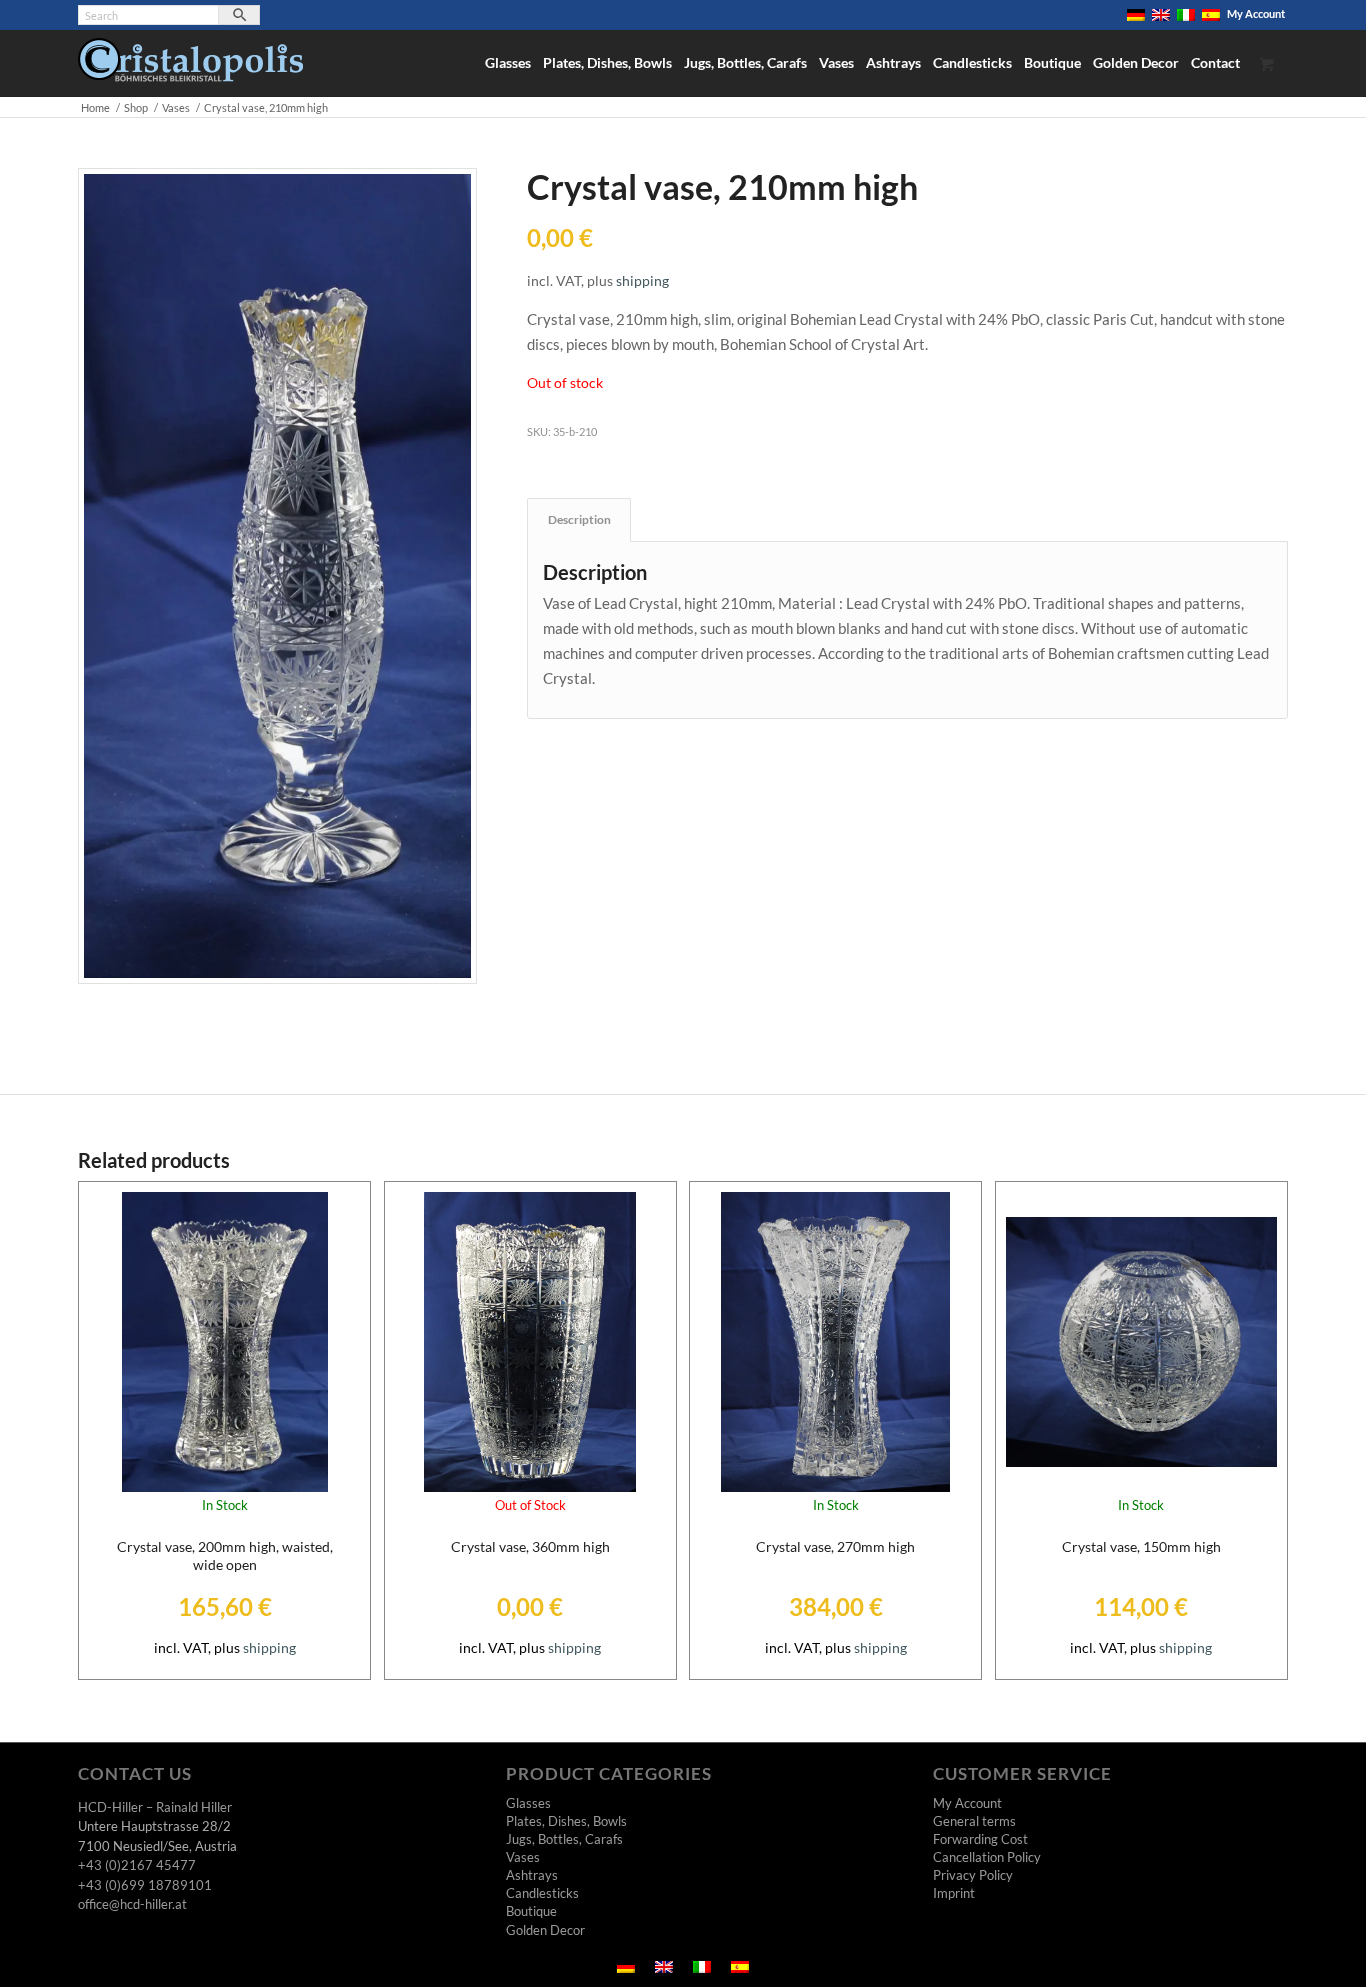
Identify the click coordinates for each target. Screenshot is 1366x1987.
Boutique (531, 1911)
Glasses (528, 1803)
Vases (523, 1857)
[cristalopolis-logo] (190, 67)
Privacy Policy (973, 1875)
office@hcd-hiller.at (132, 1904)
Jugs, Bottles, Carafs (564, 1839)
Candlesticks (542, 1893)
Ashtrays (532, 1875)
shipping (642, 281)
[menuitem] (1136, 15)
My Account (1256, 13)
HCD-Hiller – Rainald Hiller (155, 1807)
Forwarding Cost (980, 1839)
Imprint (954, 1893)
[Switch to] (1136, 15)
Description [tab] (579, 519)
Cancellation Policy (987, 1857)
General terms (974, 1821)
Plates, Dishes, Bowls (566, 1821)
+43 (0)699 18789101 (145, 1885)
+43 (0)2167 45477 (137, 1865)
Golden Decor (545, 1930)
